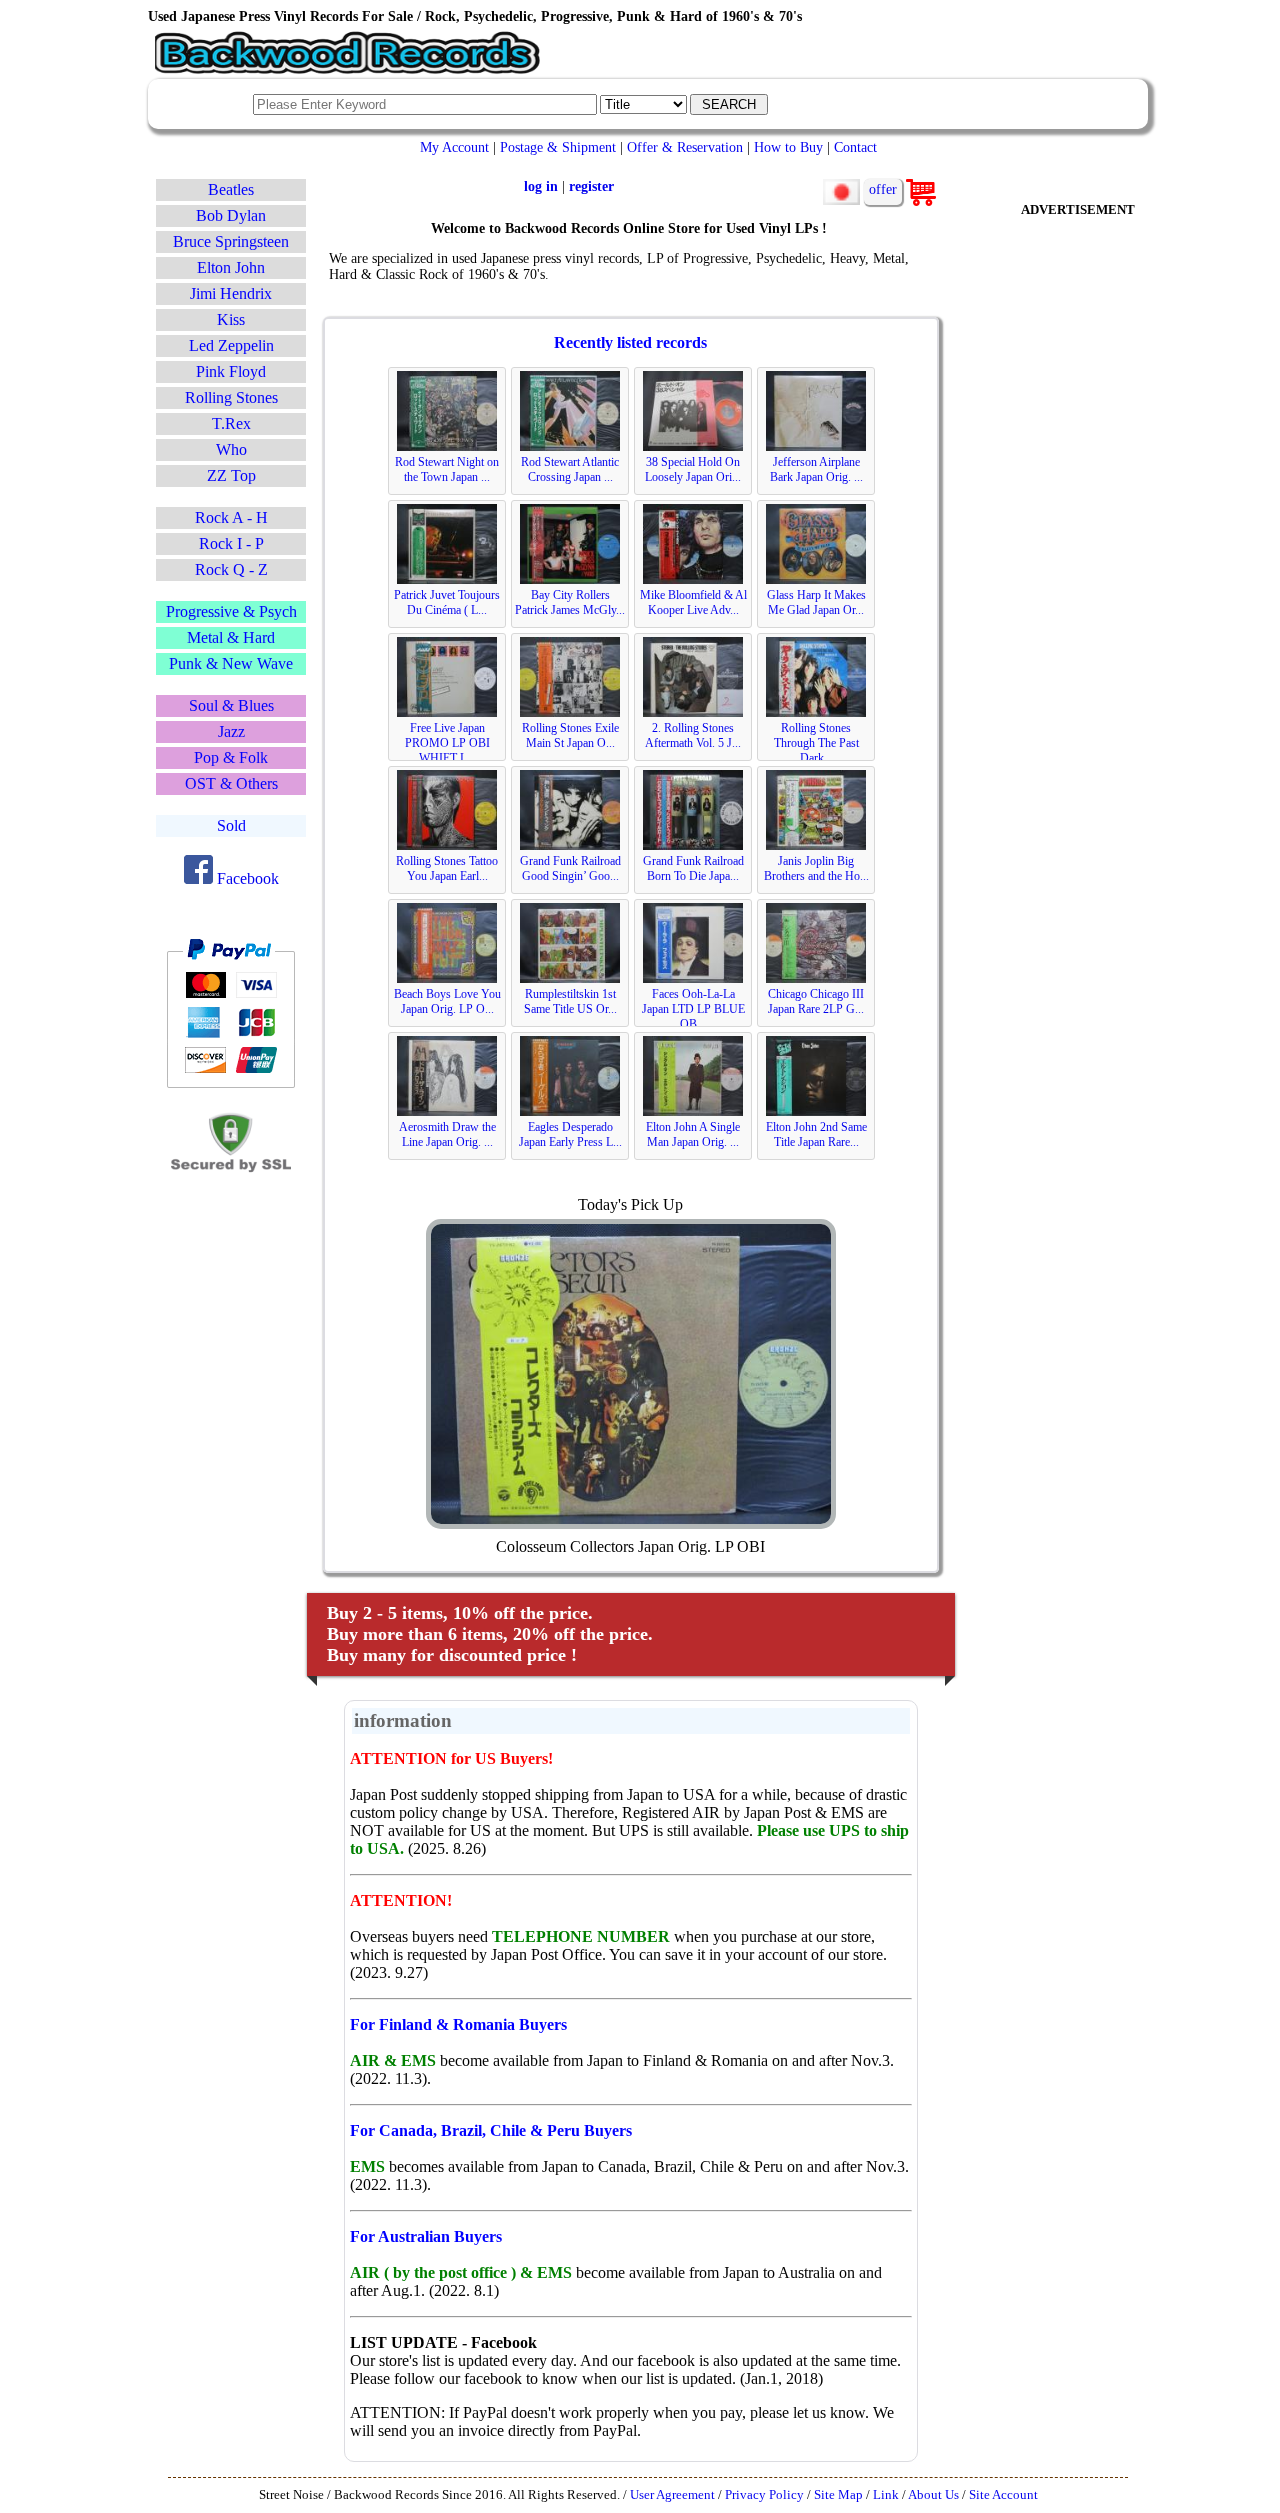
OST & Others (231, 783)
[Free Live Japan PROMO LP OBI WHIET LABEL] (447, 713)
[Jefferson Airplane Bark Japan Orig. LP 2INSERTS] (816, 447)
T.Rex (231, 423)
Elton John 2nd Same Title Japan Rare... (816, 1134)
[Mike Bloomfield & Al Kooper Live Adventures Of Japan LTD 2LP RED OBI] (693, 580)
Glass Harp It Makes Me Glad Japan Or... (816, 602)
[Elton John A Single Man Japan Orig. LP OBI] (693, 1112)
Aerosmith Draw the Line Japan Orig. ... (447, 1134)
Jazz (231, 731)
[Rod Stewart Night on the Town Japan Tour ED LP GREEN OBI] (447, 447)
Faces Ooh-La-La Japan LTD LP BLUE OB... (693, 1009)
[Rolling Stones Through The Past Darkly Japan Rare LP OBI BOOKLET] (816, 713)
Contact (855, 147)
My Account (454, 147)
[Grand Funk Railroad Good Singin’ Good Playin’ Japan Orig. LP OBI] (570, 846)
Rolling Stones (231, 397)
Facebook (246, 878)
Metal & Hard (231, 637)
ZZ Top (231, 475)
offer (883, 189)
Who (231, 449)
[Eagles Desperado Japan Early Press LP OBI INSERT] (570, 1112)
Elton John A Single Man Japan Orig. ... (693, 1134)
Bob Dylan (231, 215)
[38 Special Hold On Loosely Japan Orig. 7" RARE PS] (693, 447)
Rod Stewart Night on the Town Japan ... (447, 469)
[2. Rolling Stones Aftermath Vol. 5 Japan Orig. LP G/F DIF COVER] (693, 713)
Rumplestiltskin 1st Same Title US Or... (570, 1001)
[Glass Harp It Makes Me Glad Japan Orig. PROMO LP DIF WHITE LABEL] (816, 580)
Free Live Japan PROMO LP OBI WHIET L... (447, 743)
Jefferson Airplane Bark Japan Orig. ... (816, 469)
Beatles (231, 189)
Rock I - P (231, 543)
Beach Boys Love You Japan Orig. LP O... (447, 1001)
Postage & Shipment (558, 147)
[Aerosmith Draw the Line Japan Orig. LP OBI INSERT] (447, 1112)
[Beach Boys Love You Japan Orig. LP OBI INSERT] (447, 979)
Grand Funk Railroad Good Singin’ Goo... (570, 868)
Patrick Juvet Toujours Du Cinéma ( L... (447, 602)
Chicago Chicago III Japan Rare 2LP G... (816, 1001)
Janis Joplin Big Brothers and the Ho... (816, 868)
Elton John (231, 267)
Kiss (231, 319)
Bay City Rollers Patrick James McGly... (570, 602)
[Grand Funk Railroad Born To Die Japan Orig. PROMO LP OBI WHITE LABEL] (693, 846)
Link (886, 2495)
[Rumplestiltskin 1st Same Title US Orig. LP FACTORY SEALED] (570, 979)
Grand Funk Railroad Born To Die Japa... (693, 868)
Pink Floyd (231, 371)
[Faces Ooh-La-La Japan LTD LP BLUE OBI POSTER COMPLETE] (693, 979)
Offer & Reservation (685, 147)
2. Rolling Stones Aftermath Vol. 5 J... (693, 735)
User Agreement (672, 2495)
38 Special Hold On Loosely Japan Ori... (693, 469)
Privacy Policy (764, 2495)
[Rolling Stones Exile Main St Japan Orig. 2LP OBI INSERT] (570, 713)
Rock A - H (231, 517)
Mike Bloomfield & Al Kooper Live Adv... (693, 602)
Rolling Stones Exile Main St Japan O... (570, 735)
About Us (933, 2495)
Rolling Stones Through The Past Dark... (816, 743)
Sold (231, 825)
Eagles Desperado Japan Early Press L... (570, 1134)
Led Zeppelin (231, 345)
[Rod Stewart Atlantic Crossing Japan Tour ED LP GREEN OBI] (570, 447)
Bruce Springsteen (231, 241)
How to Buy (788, 147)
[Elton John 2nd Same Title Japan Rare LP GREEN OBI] (816, 1112)
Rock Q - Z (231, 569)
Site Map (838, 2495)
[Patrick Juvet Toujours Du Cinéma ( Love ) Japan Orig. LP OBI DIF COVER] (447, 580)
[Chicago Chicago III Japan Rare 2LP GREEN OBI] (816, 979)
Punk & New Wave (231, 663)
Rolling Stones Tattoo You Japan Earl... (447, 868)
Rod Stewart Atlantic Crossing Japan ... (570, 469)
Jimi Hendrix (231, 293)
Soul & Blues (231, 705)
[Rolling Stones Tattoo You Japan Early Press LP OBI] (447, 846)
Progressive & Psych (231, 611)
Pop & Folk (231, 757)
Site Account (1003, 2495)
